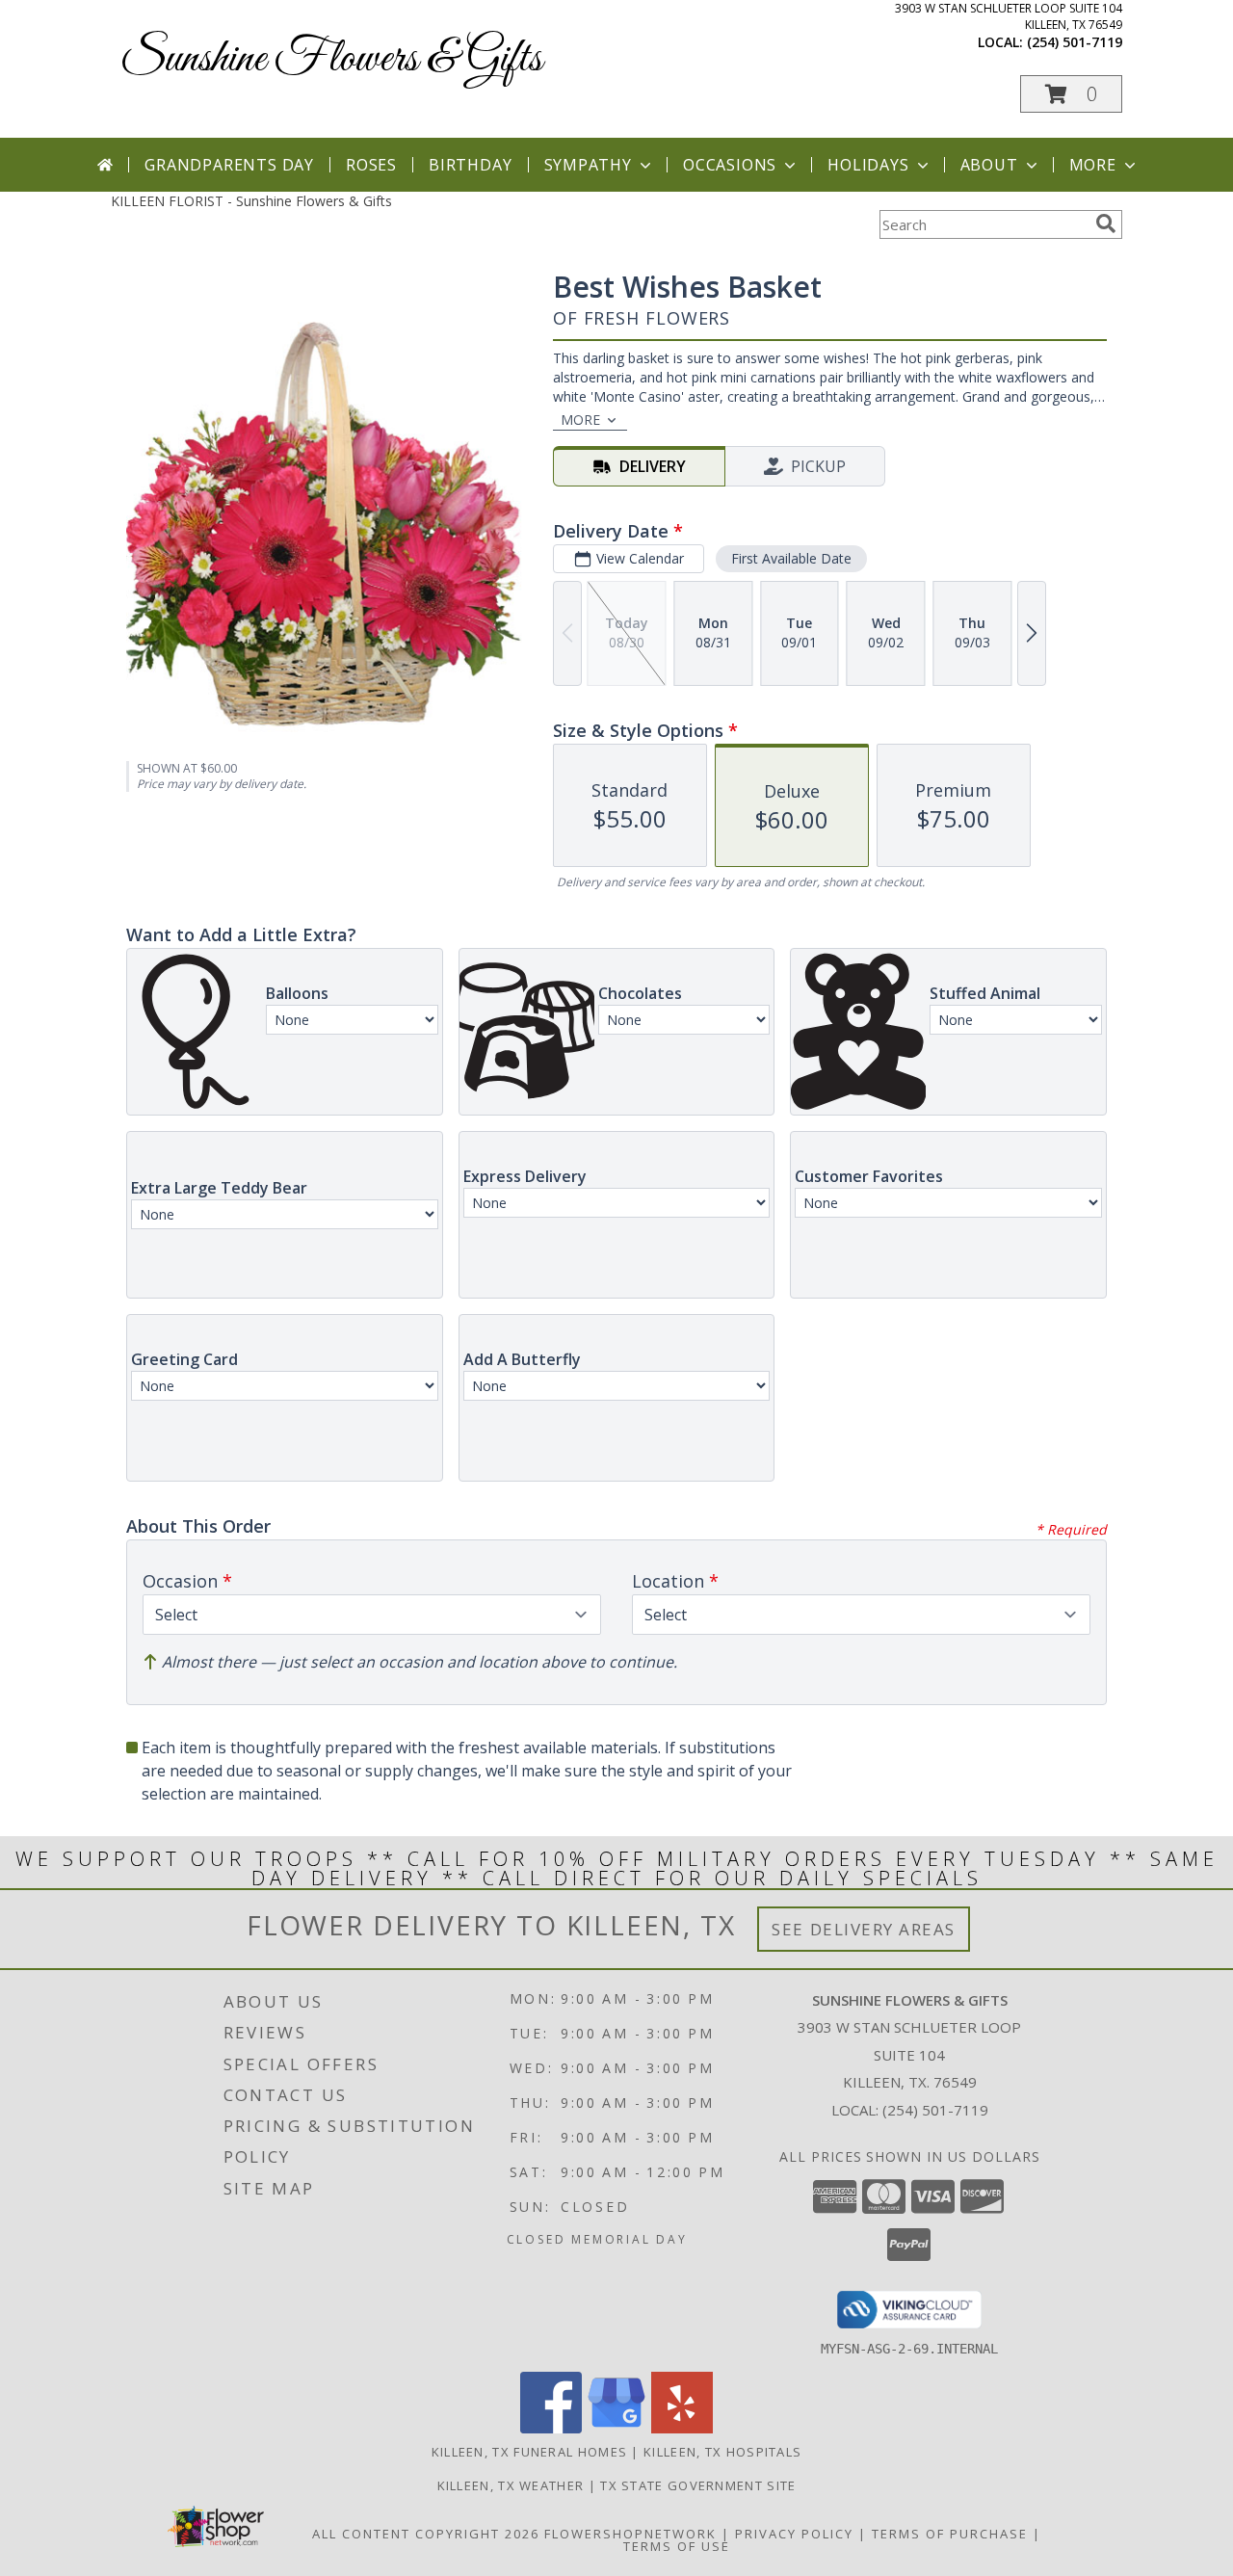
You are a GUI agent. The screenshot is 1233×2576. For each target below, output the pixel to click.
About (989, 165)
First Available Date (791, 558)
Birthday (470, 165)
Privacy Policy (794, 2534)
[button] (1071, 94)
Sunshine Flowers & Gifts (331, 59)
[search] (1106, 223)
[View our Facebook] (551, 2428)
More (1093, 165)
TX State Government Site (698, 2485)
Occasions (730, 165)
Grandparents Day (229, 165)
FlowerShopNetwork (630, 2534)
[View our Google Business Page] (616, 2428)
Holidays (868, 165)
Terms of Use (677, 2546)
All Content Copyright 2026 (426, 2534)
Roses (371, 165)
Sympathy (588, 165)
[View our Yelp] (682, 2428)
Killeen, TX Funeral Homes (530, 2452)
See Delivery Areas (864, 1929)
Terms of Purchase (950, 2534)
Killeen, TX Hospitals (722, 2452)
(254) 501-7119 (1075, 42)
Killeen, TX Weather (511, 2485)
